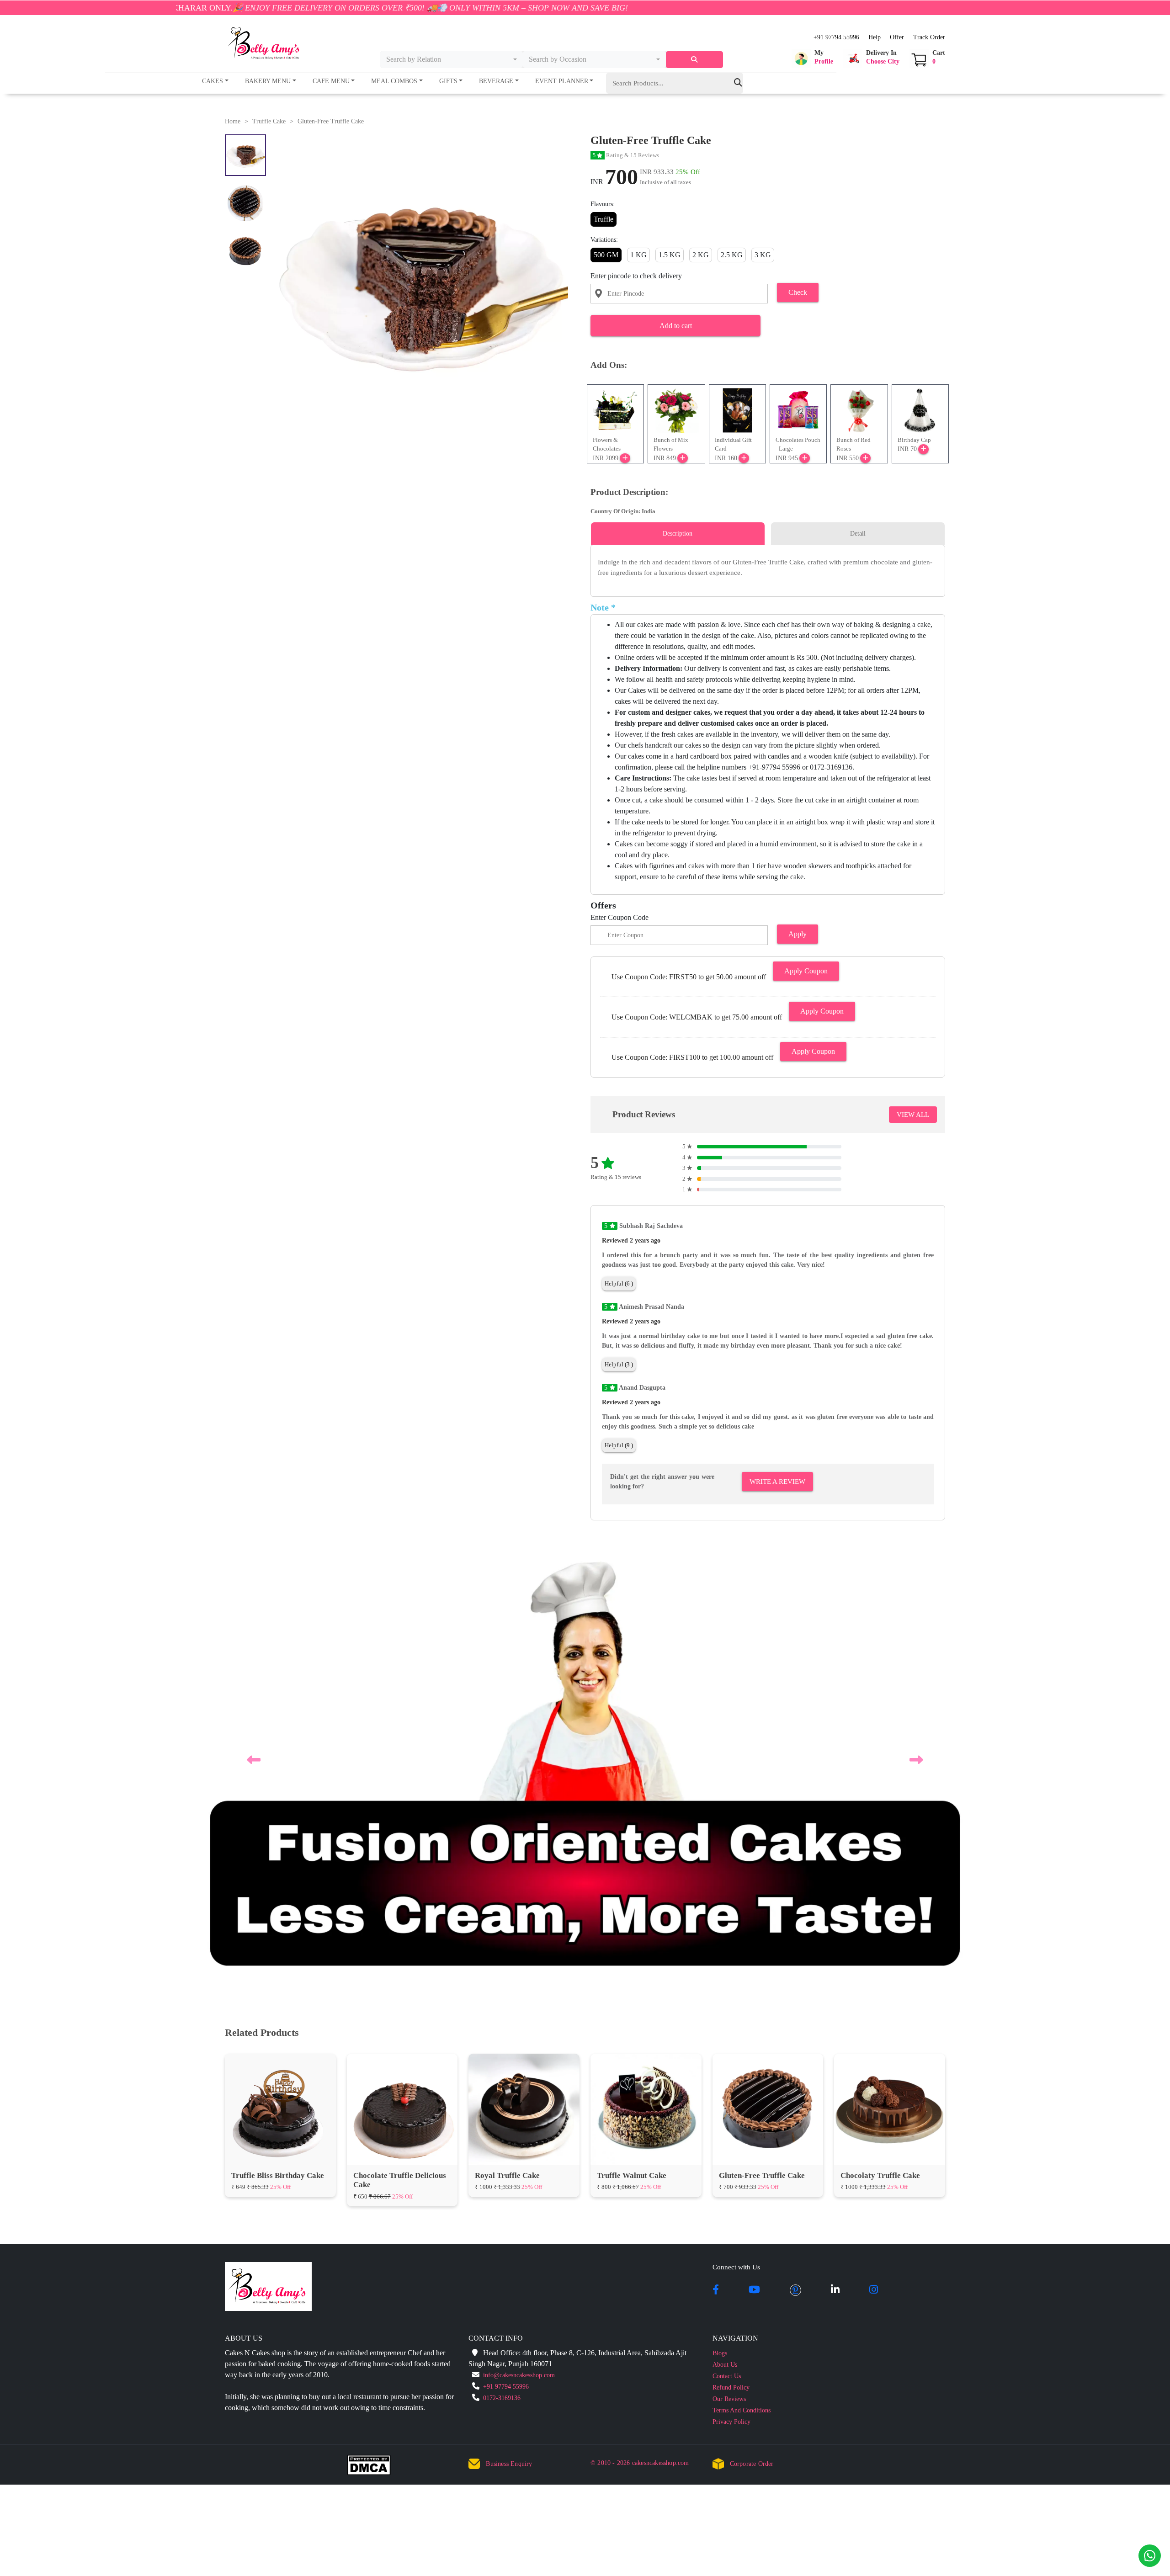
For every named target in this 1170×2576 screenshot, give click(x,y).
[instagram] (874, 1856)
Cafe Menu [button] (331, 81)
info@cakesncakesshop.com (519, 1941)
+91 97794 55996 (836, 37)
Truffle (604, 219)
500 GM (606, 255)
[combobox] (452, 59)
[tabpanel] (768, 567)
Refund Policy (731, 1953)
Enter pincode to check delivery (636, 276)
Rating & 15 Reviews (626, 155)
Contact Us (727, 1942)
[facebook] (716, 1856)
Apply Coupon (806, 971)
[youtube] (754, 1856)
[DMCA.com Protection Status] (375, 2033)
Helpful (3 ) (619, 1364)
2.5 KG (732, 255)
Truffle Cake (269, 121)
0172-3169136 (502, 1964)
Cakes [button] (213, 81)
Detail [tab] (858, 534)
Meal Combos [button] (394, 81)
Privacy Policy (731, 1988)
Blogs (720, 1919)
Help (875, 37)
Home (233, 121)
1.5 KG (670, 255)
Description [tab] (678, 534)
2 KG (701, 255)
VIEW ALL (913, 1115)
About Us (725, 1931)
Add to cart (676, 326)
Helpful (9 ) (619, 1445)
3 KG (763, 255)
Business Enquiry (509, 2030)
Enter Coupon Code (620, 917)
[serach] (694, 60)
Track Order (929, 37)
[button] (812, 58)
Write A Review (777, 1482)
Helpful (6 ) (619, 1283)
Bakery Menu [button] (268, 81)
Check (798, 292)
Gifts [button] (448, 81)
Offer (897, 37)
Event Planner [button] (562, 81)
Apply (798, 934)
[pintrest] (795, 1856)
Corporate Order (752, 2030)
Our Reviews (729, 1965)
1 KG (638, 255)
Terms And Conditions (742, 1976)
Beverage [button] (496, 81)
